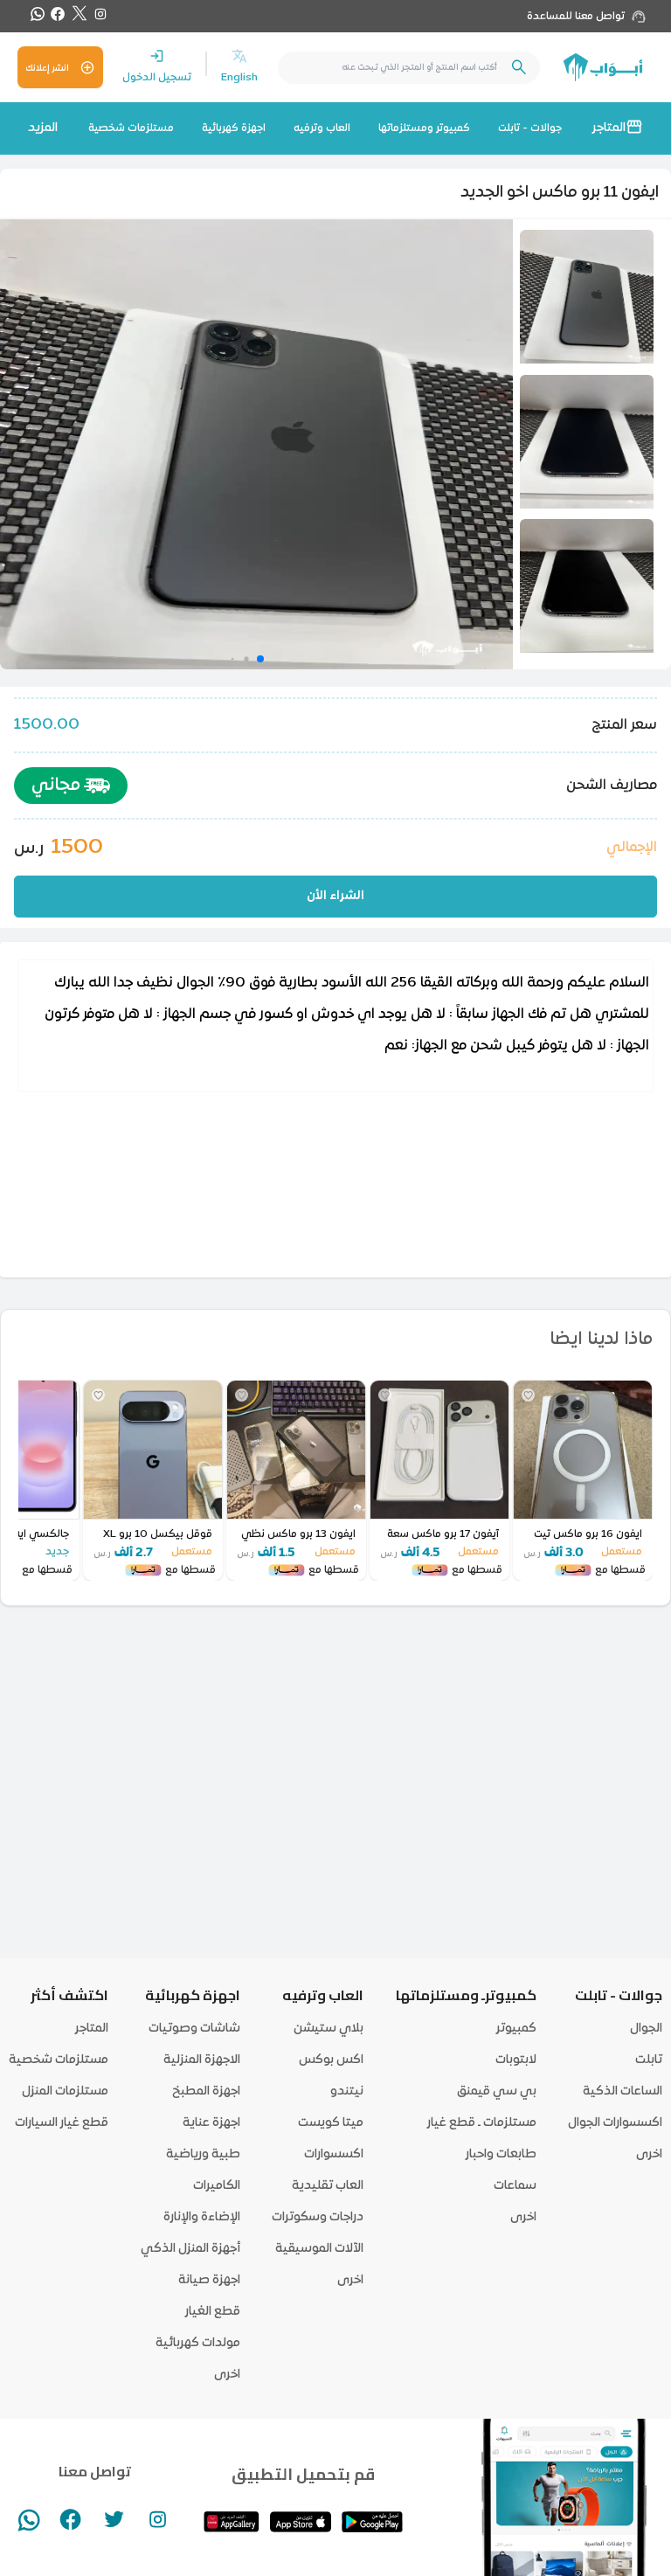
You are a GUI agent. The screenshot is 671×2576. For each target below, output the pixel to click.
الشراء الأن (335, 896)
